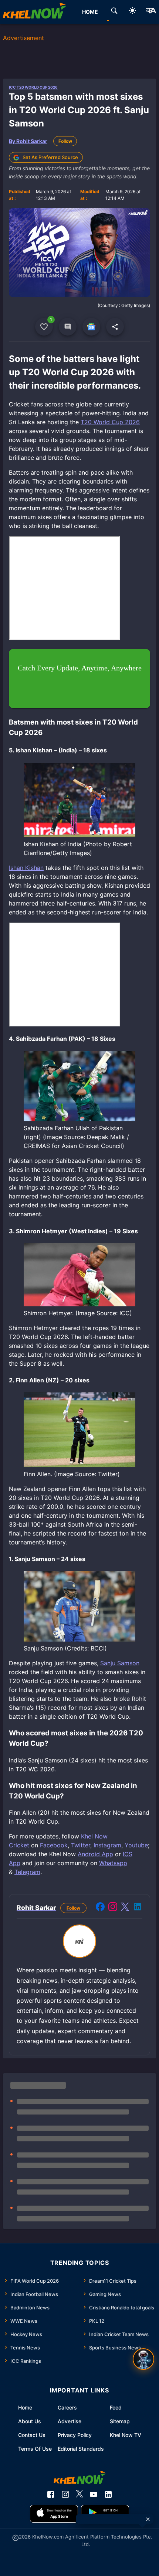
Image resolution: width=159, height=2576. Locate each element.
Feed (116, 2407)
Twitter (81, 1845)
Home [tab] (90, 12)
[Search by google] (114, 12)
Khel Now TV (126, 2435)
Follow (65, 141)
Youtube (136, 1845)
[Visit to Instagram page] (113, 1908)
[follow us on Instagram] (65, 2494)
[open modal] (143, 2359)
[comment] (68, 327)
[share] (115, 327)
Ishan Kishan (26, 868)
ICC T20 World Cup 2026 (33, 87)
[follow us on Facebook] (51, 2494)
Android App (95, 1854)
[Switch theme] (132, 12)
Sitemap (120, 2421)
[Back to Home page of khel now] (34, 12)
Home (25, 2407)
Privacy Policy (75, 2435)
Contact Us (32, 2435)
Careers (67, 2407)
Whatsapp (113, 1863)
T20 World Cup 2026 (110, 422)
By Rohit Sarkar (28, 141)
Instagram (107, 1845)
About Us (30, 2421)
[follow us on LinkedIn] (108, 2494)
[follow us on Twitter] (79, 2494)
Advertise (70, 2421)
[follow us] (91, 327)
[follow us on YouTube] (94, 2494)
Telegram (27, 1872)
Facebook (54, 1845)
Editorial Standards (81, 2449)
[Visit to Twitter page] (125, 1908)
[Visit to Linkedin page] (138, 1908)
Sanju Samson (120, 1663)
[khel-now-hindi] (151, 12)
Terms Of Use (35, 2449)
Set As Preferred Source (50, 157)
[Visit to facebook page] (100, 1908)
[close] (148, 2519)
